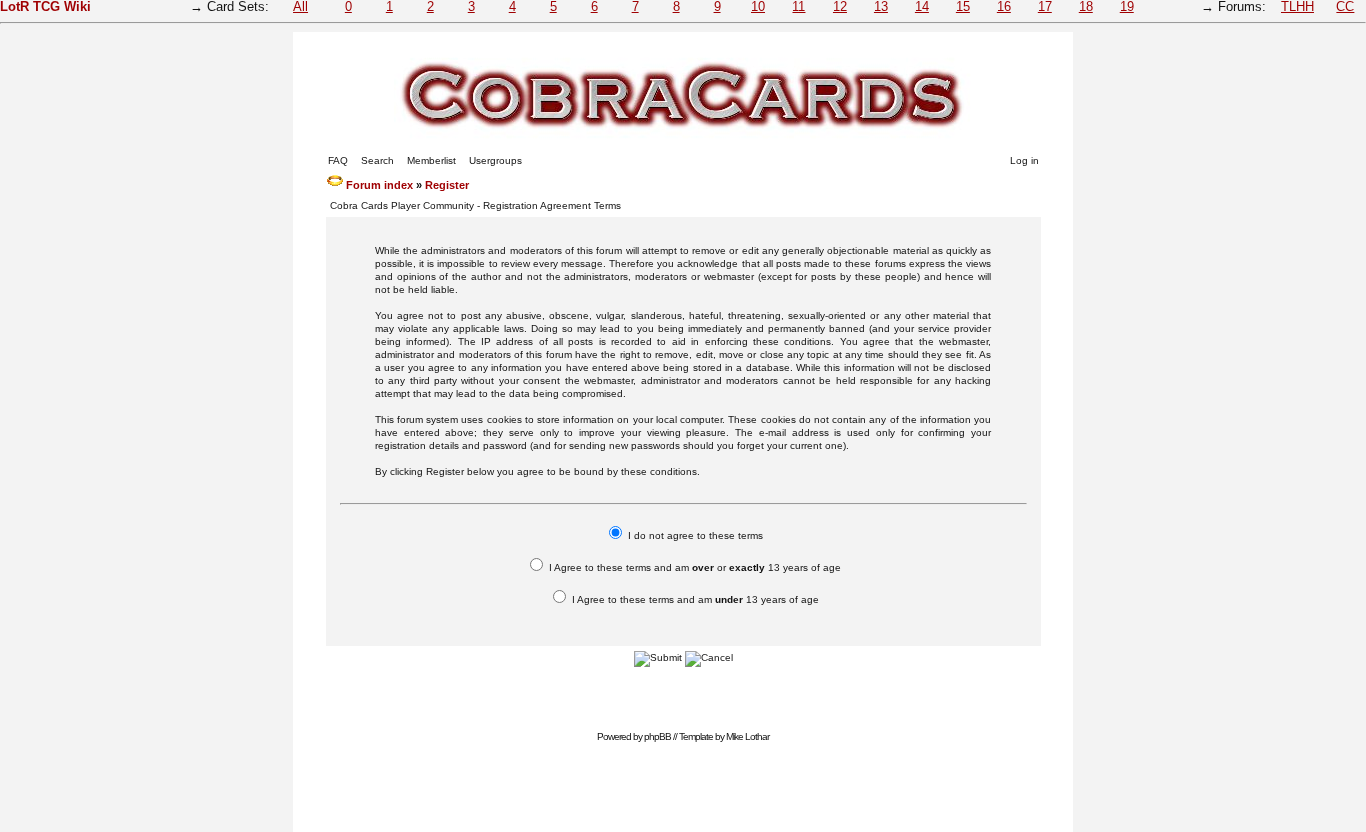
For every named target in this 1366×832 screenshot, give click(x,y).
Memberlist (431, 160)
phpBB (657, 736)
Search (377, 160)
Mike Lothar (747, 736)
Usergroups (495, 160)
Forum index (379, 185)
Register (447, 185)
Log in (1024, 160)
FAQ (338, 160)
